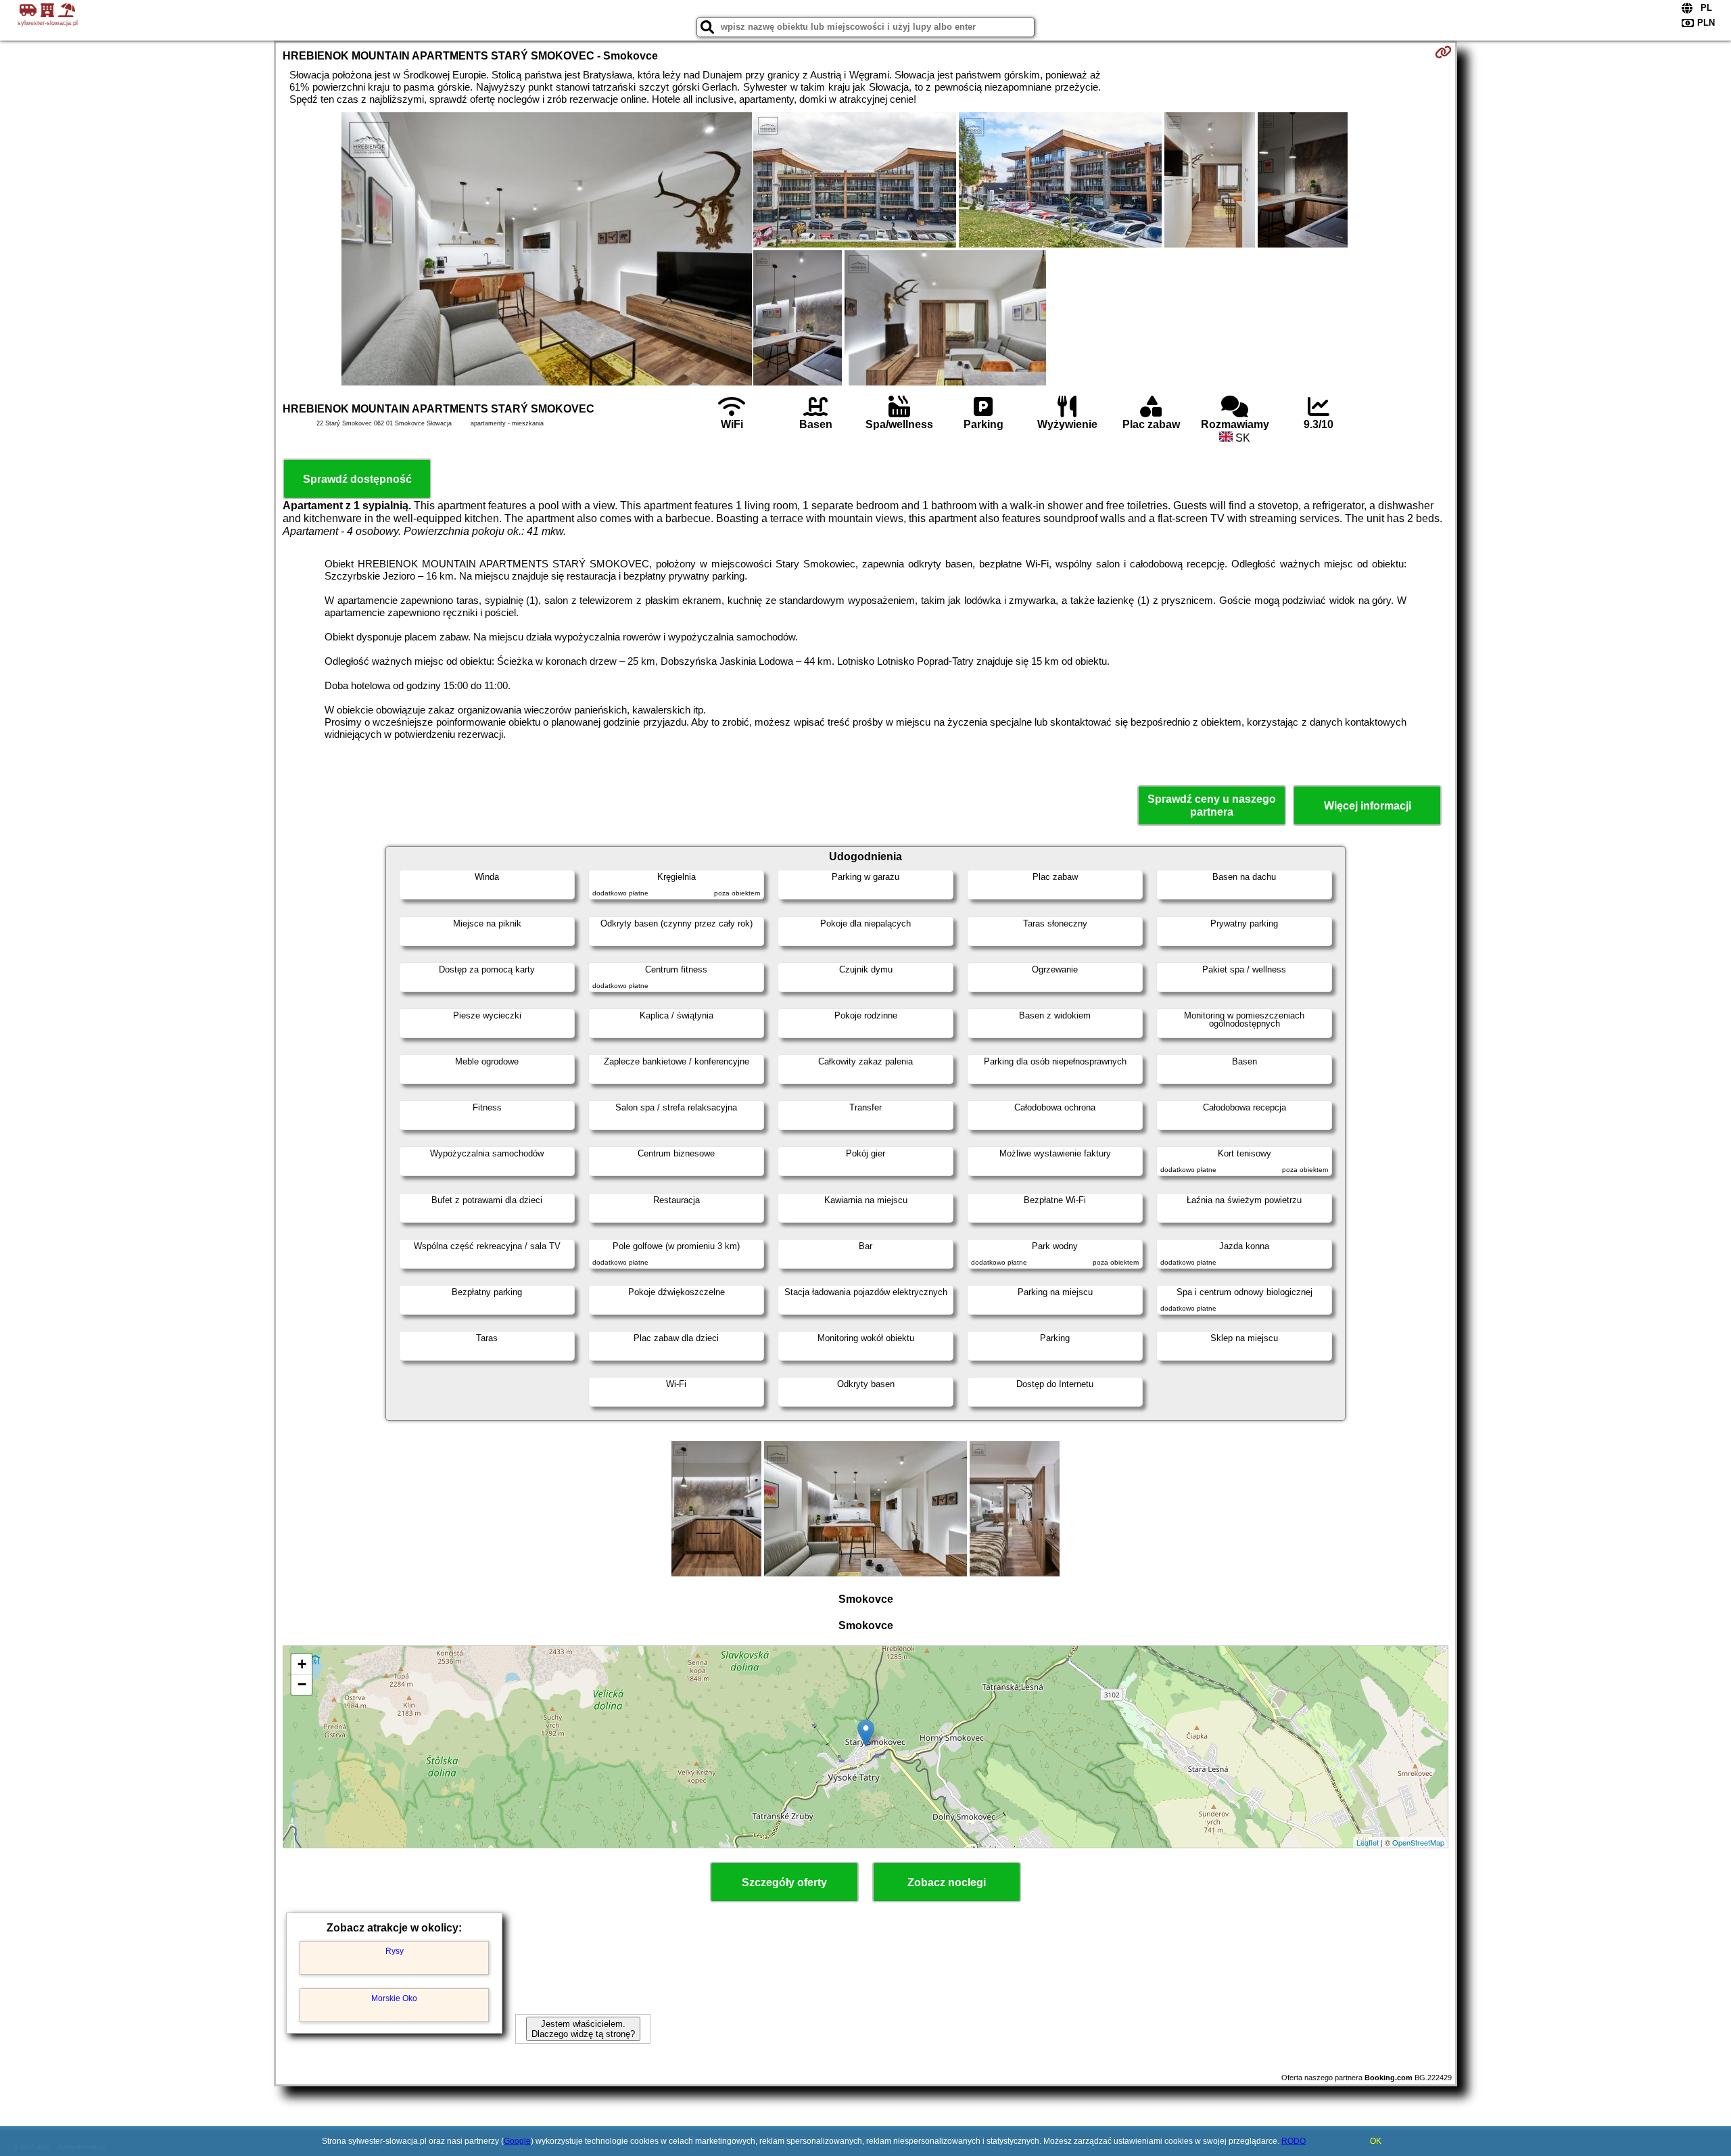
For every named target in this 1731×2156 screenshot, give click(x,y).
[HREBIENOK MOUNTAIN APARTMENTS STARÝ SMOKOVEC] (547, 250)
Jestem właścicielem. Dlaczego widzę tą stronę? (583, 2029)
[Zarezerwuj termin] (1443, 52)
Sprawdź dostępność (357, 479)
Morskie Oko (394, 1998)
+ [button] (302, 1664)
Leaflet (1368, 1842)
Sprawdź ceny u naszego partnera (1212, 805)
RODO (1294, 2141)
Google (517, 2141)
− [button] (302, 1684)
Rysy (395, 1951)
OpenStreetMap (1418, 1842)
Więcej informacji (1368, 806)
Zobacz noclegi (947, 1882)
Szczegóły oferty (784, 1882)
